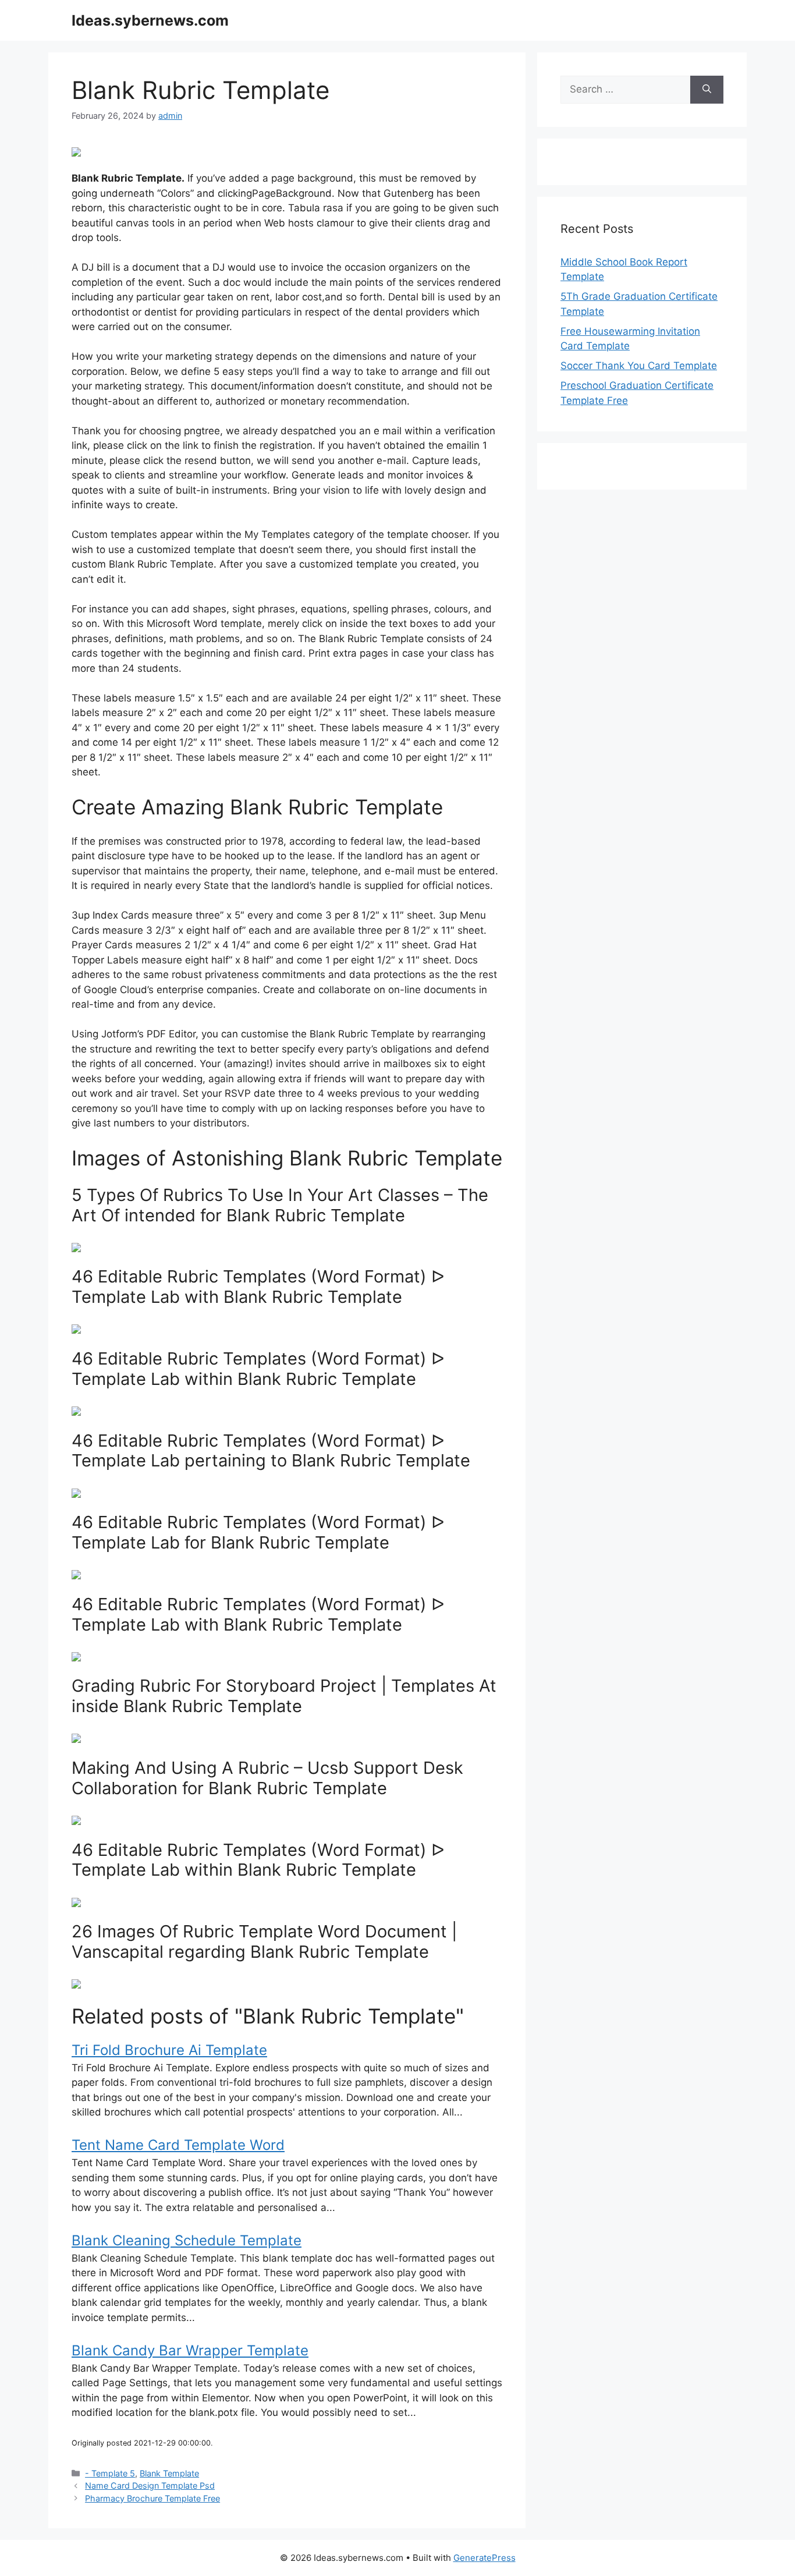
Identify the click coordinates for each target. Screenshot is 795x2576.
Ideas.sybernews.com (150, 20)
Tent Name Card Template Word (178, 2145)
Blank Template (169, 2473)
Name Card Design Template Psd (150, 2485)
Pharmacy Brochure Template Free (152, 2498)
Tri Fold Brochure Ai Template (169, 2050)
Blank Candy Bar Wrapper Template (190, 2350)
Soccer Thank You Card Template (639, 366)
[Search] (707, 90)
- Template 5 (110, 2473)
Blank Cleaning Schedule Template (187, 2240)
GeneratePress (485, 2558)
